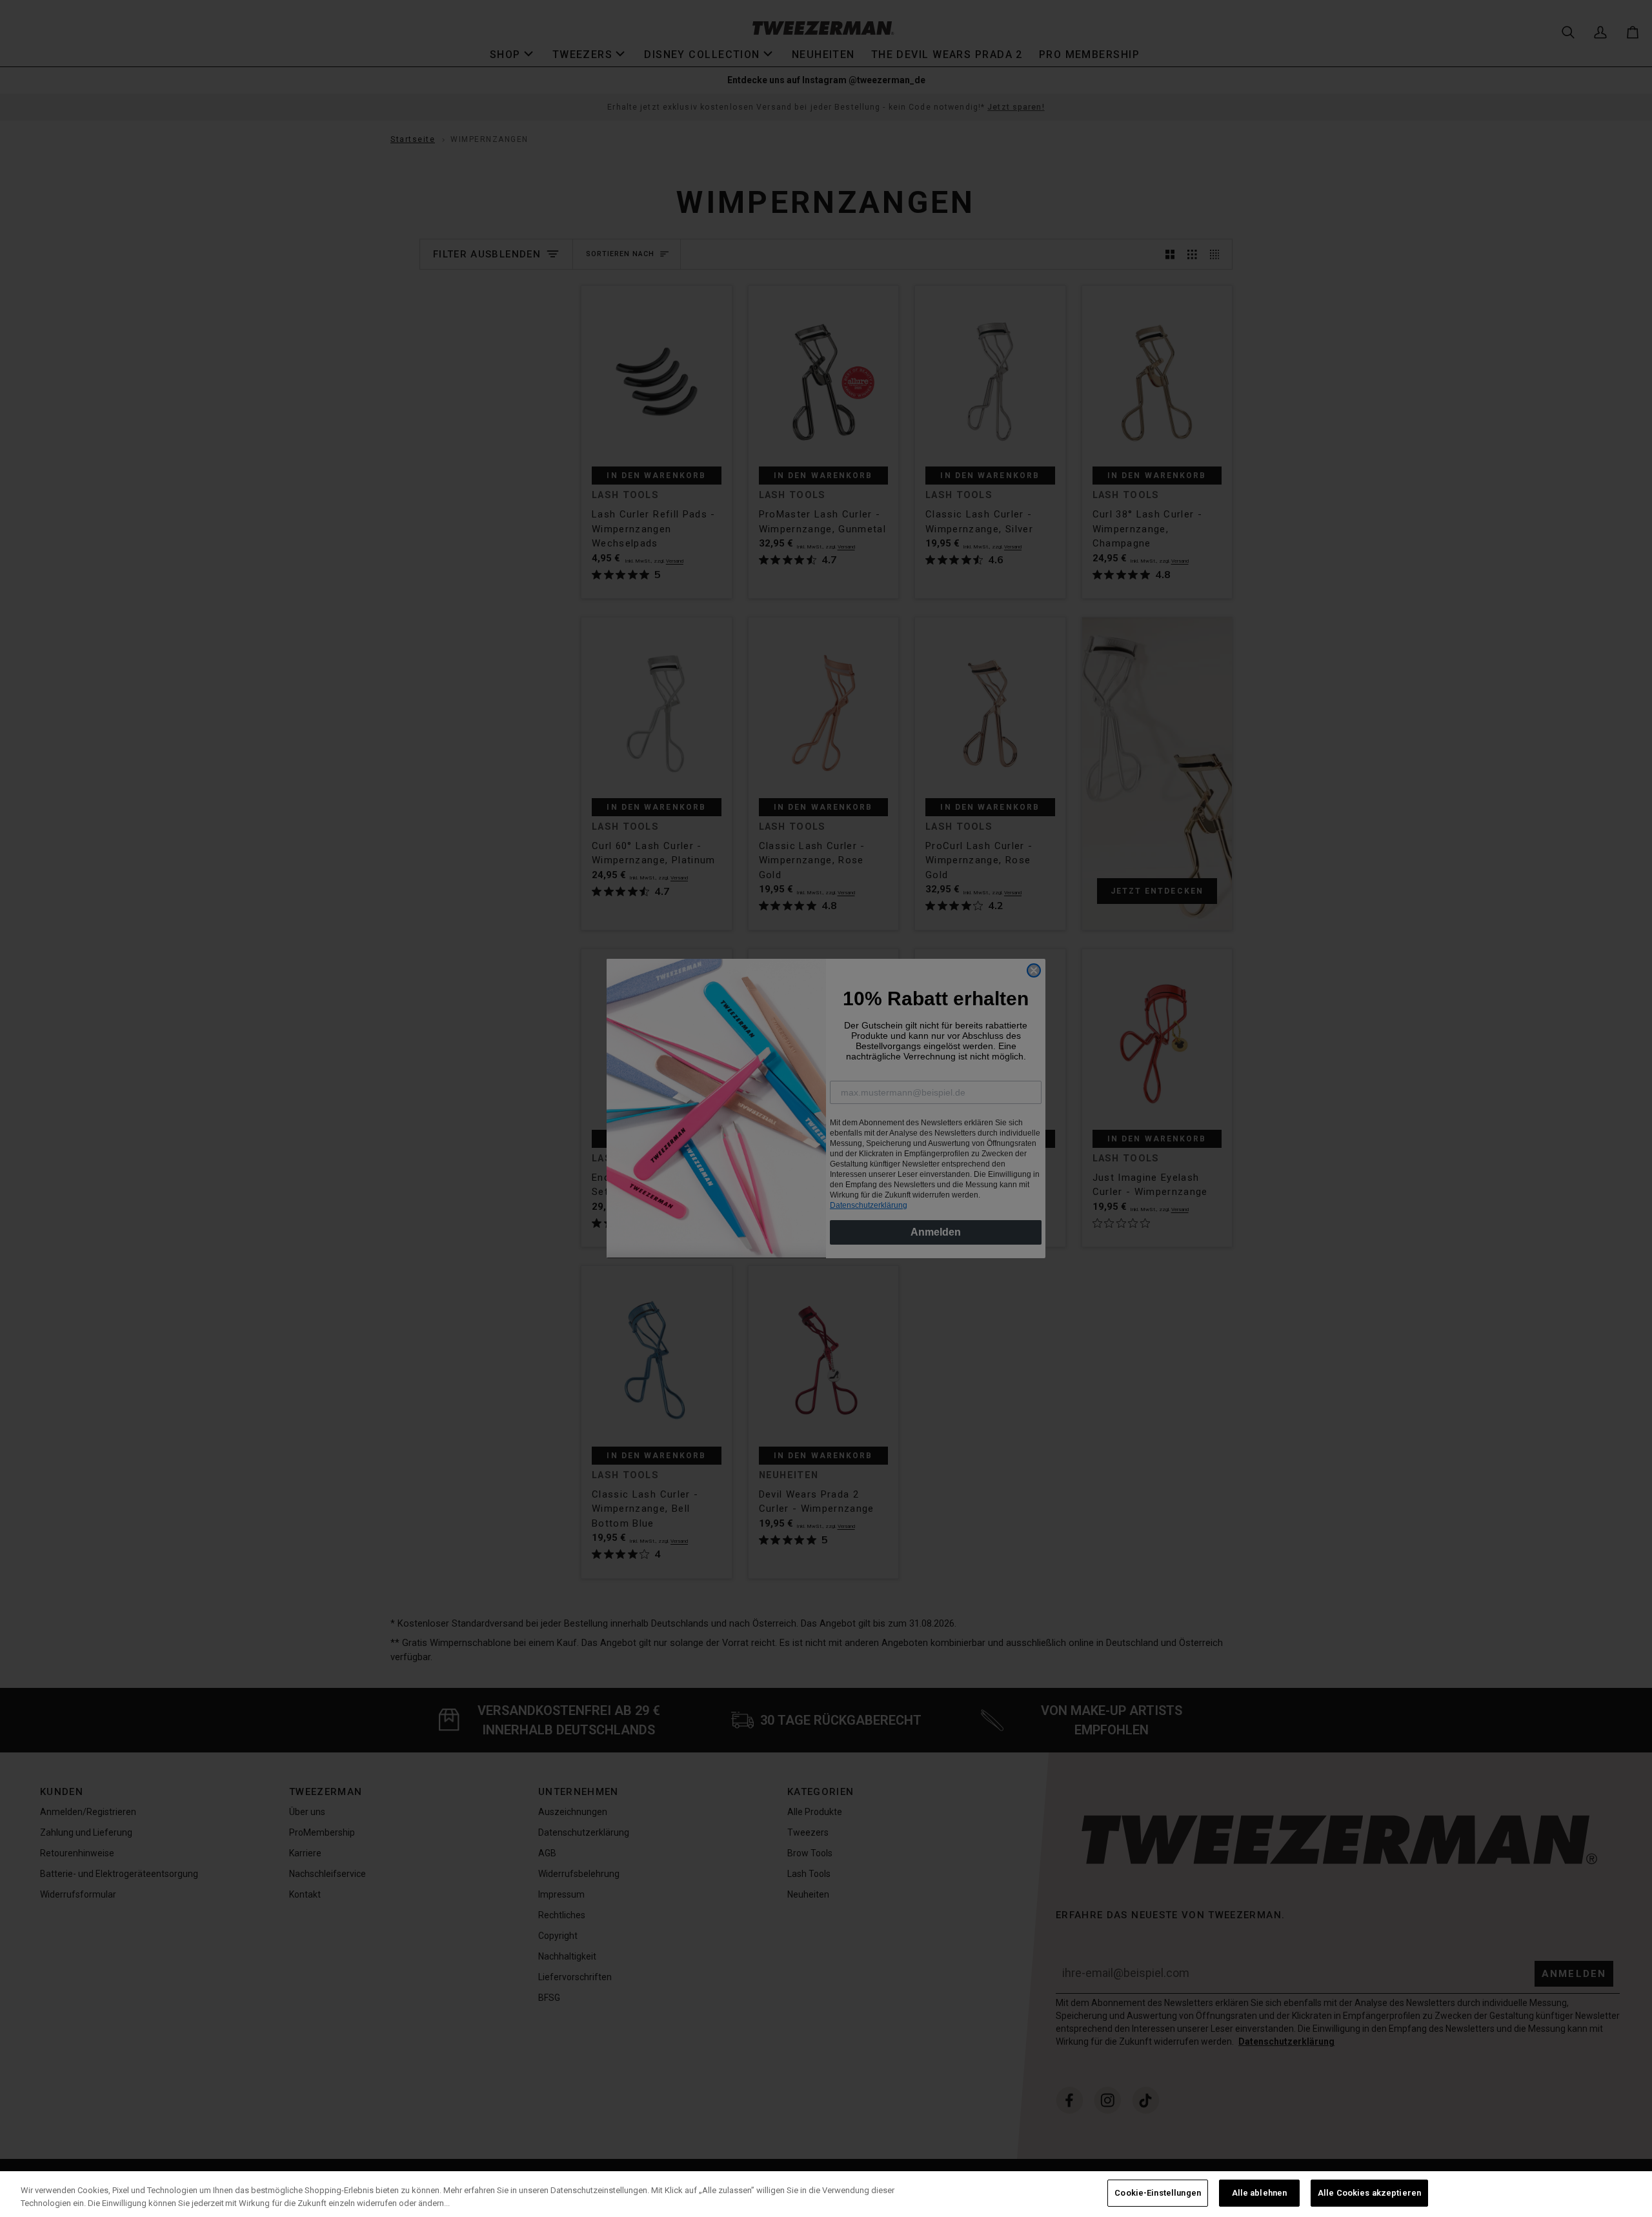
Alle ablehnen (1260, 2193)
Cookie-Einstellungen (1158, 2193)
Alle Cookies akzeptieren (1369, 2193)
